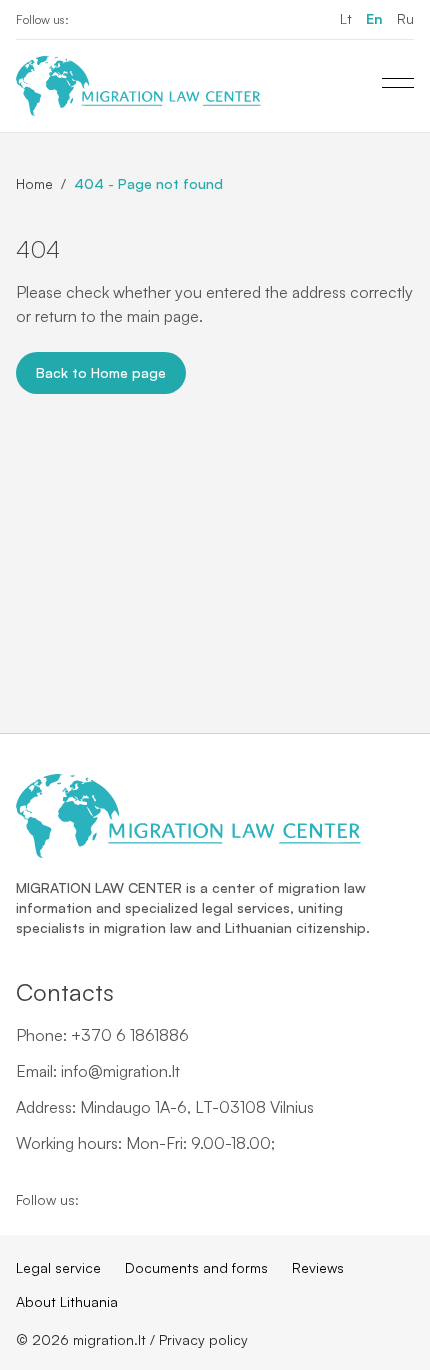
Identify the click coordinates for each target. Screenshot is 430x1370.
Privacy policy (203, 1339)
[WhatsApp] (153, 20)
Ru (405, 18)
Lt (346, 18)
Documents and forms (196, 1267)
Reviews (318, 1267)
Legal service (58, 1267)
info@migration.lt (120, 1071)
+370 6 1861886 (130, 1035)
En (374, 18)
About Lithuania (67, 1301)
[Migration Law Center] (138, 86)
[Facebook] (89, 20)
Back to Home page (101, 372)
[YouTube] (121, 20)
